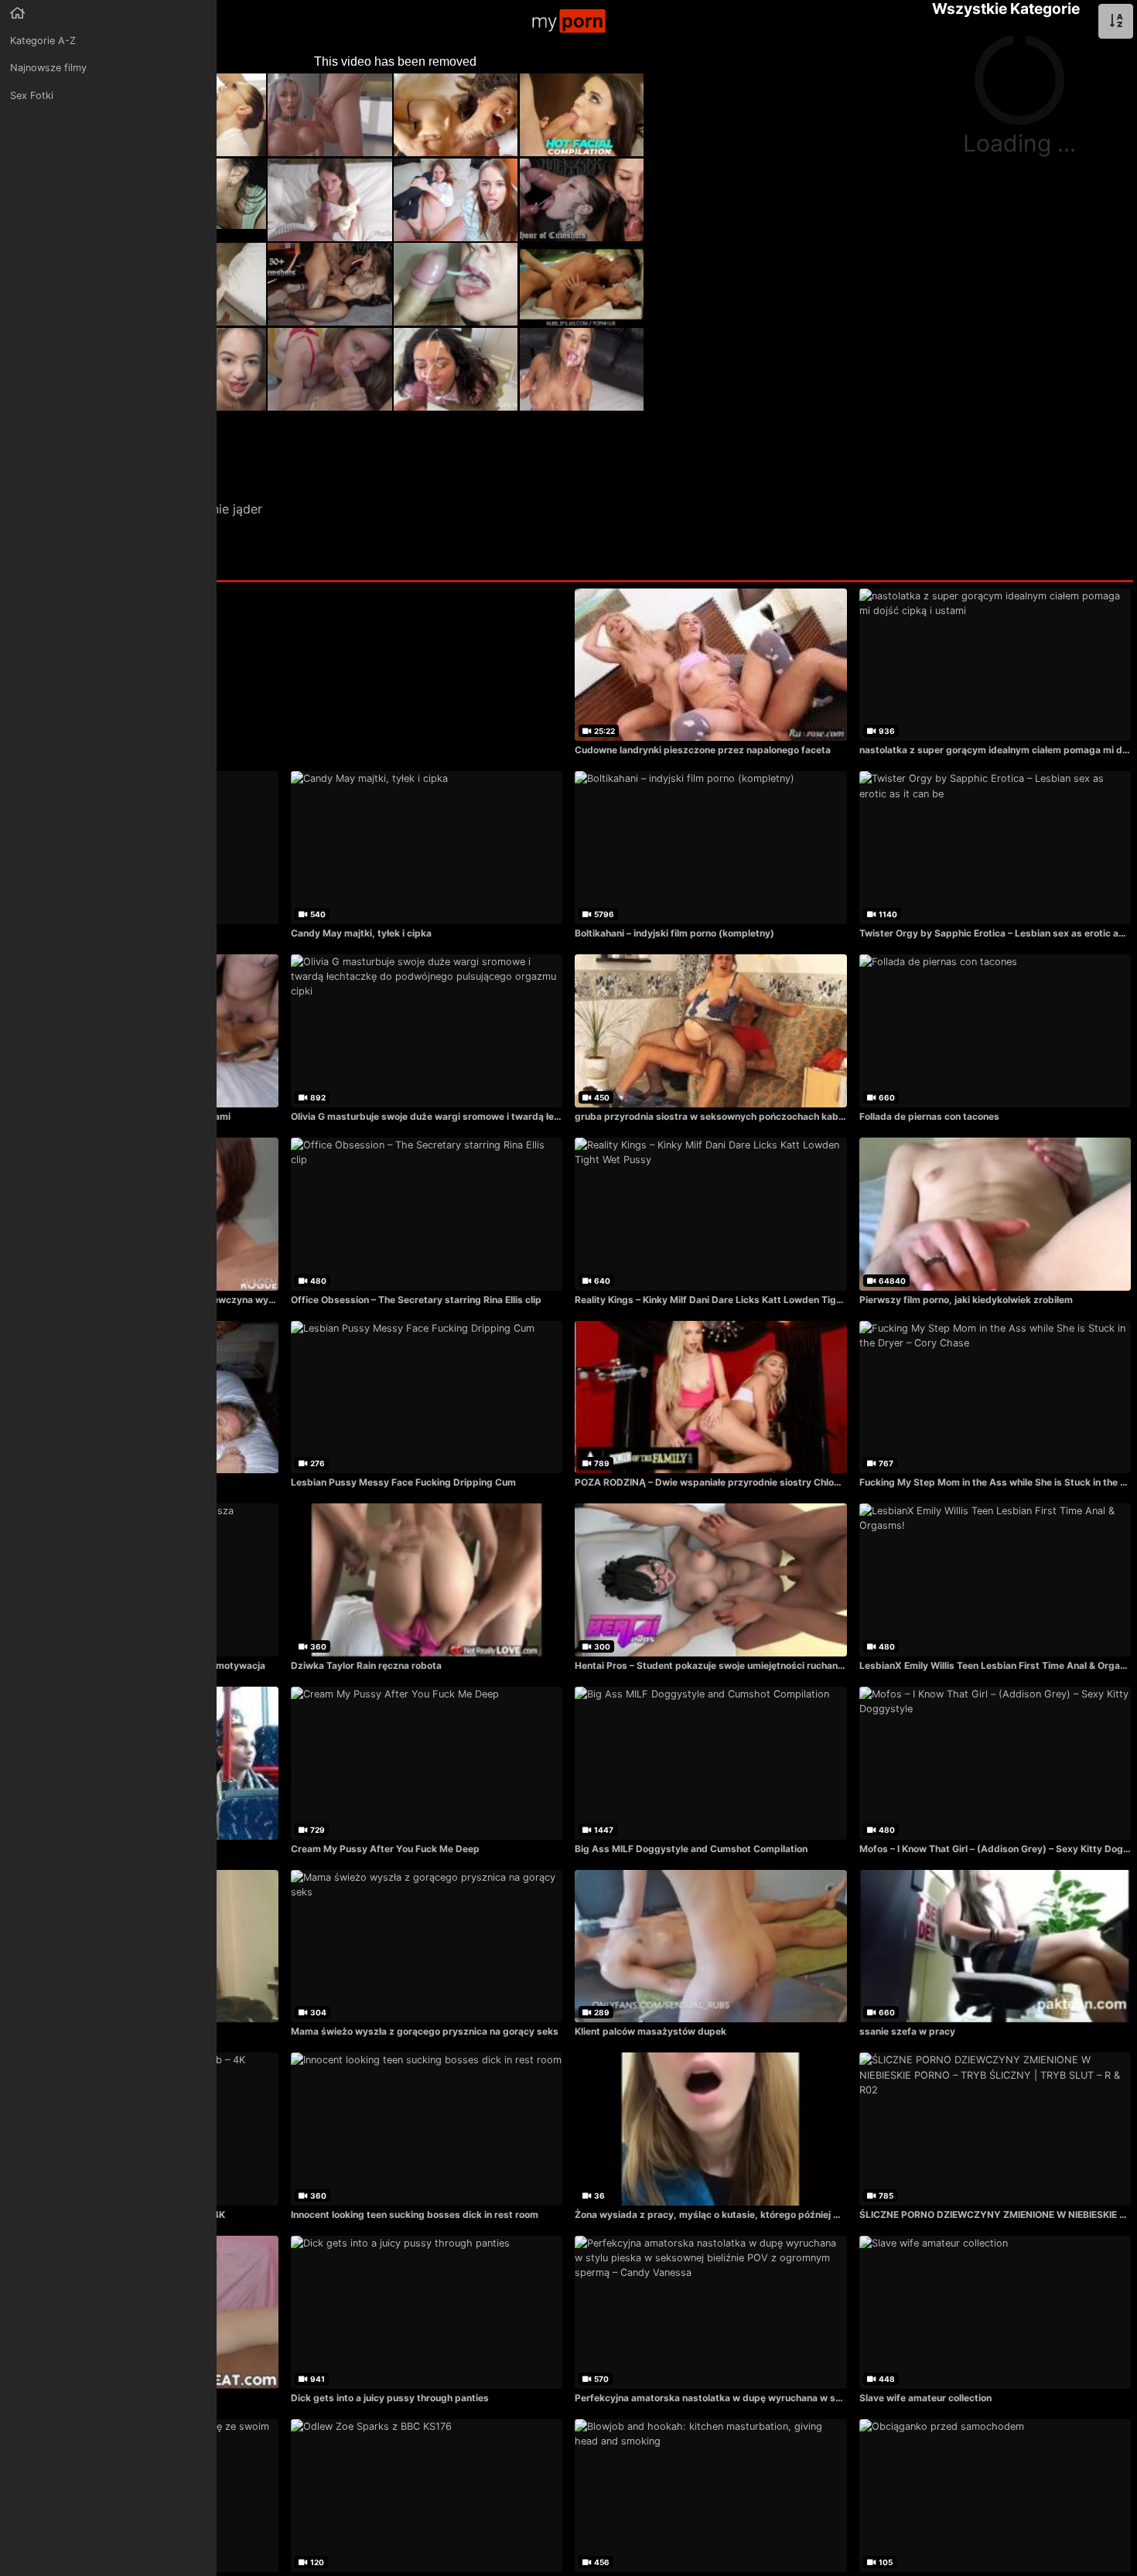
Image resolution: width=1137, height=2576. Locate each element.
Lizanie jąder (225, 509)
